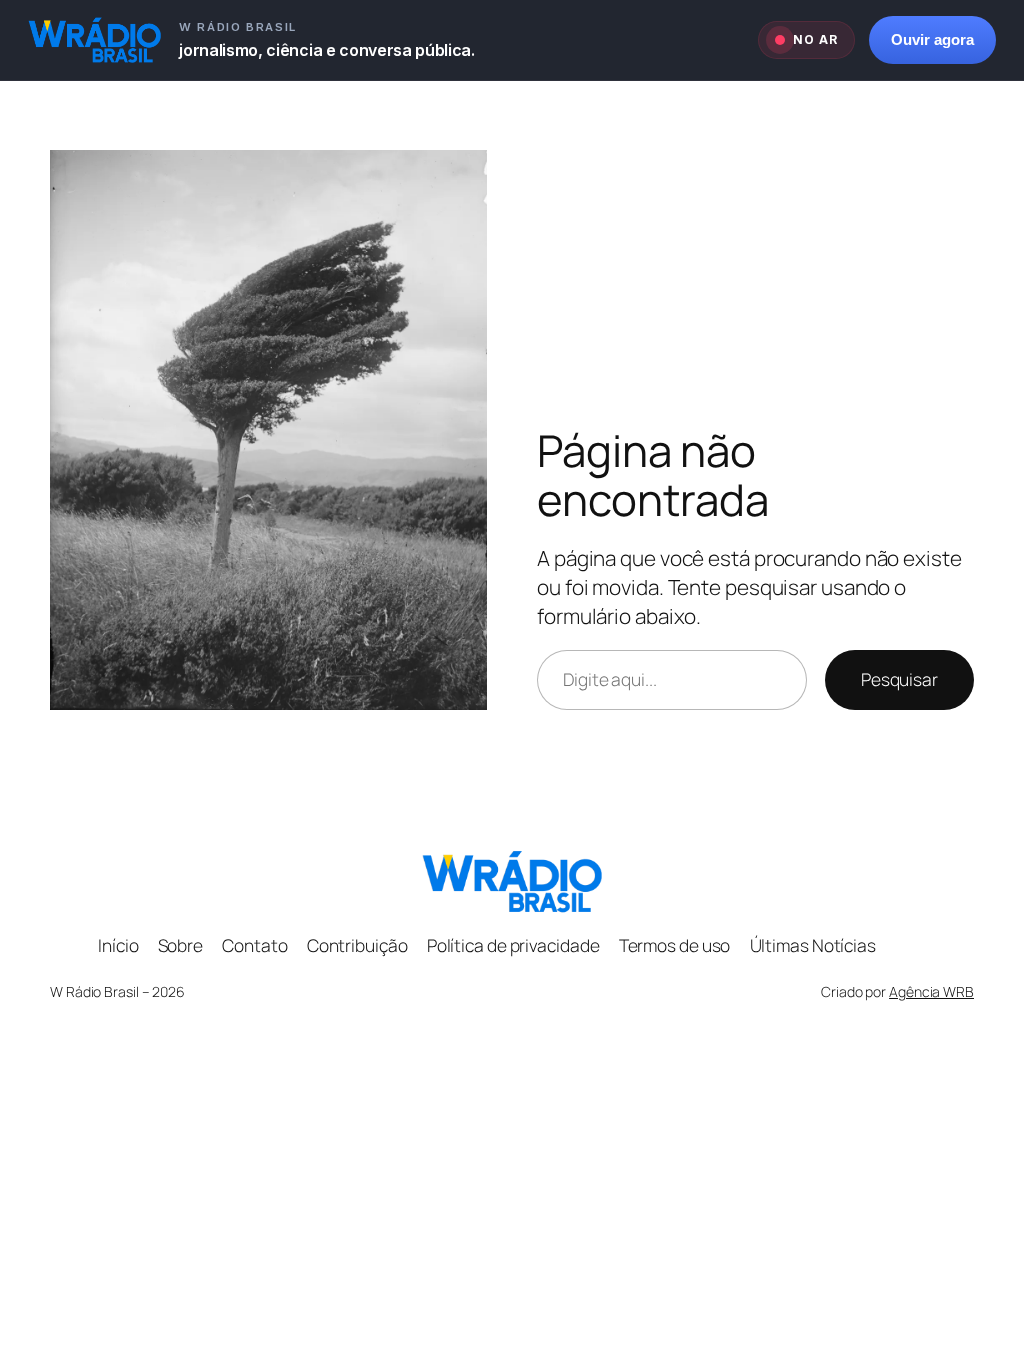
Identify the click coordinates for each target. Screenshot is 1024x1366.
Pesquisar (899, 679)
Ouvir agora (932, 40)
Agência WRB (931, 991)
